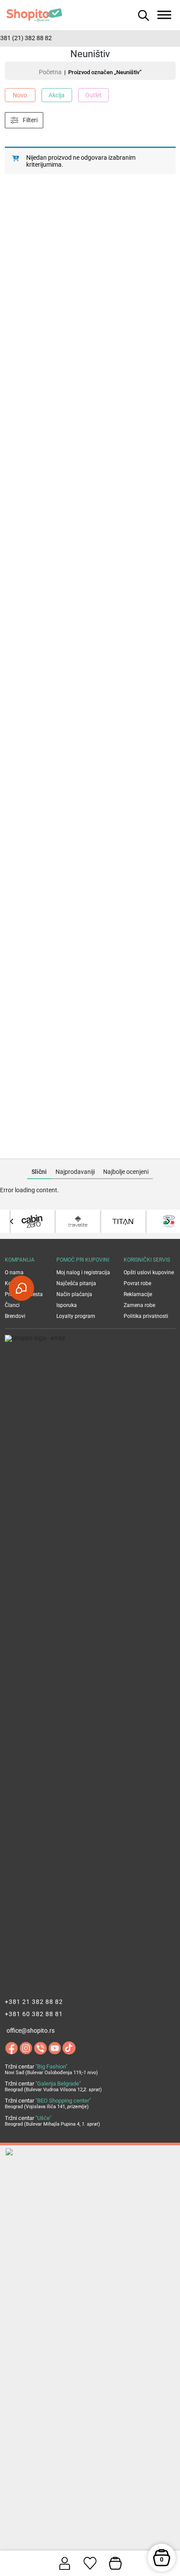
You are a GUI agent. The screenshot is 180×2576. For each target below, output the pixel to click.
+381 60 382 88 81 (34, 2014)
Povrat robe (137, 1283)
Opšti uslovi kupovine (149, 1273)
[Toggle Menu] (164, 15)
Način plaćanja (74, 1294)
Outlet (93, 95)
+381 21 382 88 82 (34, 2002)
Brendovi (15, 1316)
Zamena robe (139, 1305)
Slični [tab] (39, 1172)
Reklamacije (138, 1294)
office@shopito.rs (31, 2031)
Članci (12, 1305)
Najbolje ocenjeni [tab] (126, 1172)
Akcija (57, 95)
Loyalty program (76, 1316)
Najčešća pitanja (76, 1283)
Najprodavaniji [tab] (75, 1172)
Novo (20, 95)
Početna (50, 72)
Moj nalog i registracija (83, 1273)
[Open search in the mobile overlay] (142, 15)
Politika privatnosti (146, 1316)
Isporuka (67, 1305)
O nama (14, 1273)
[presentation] (12, 1221)
